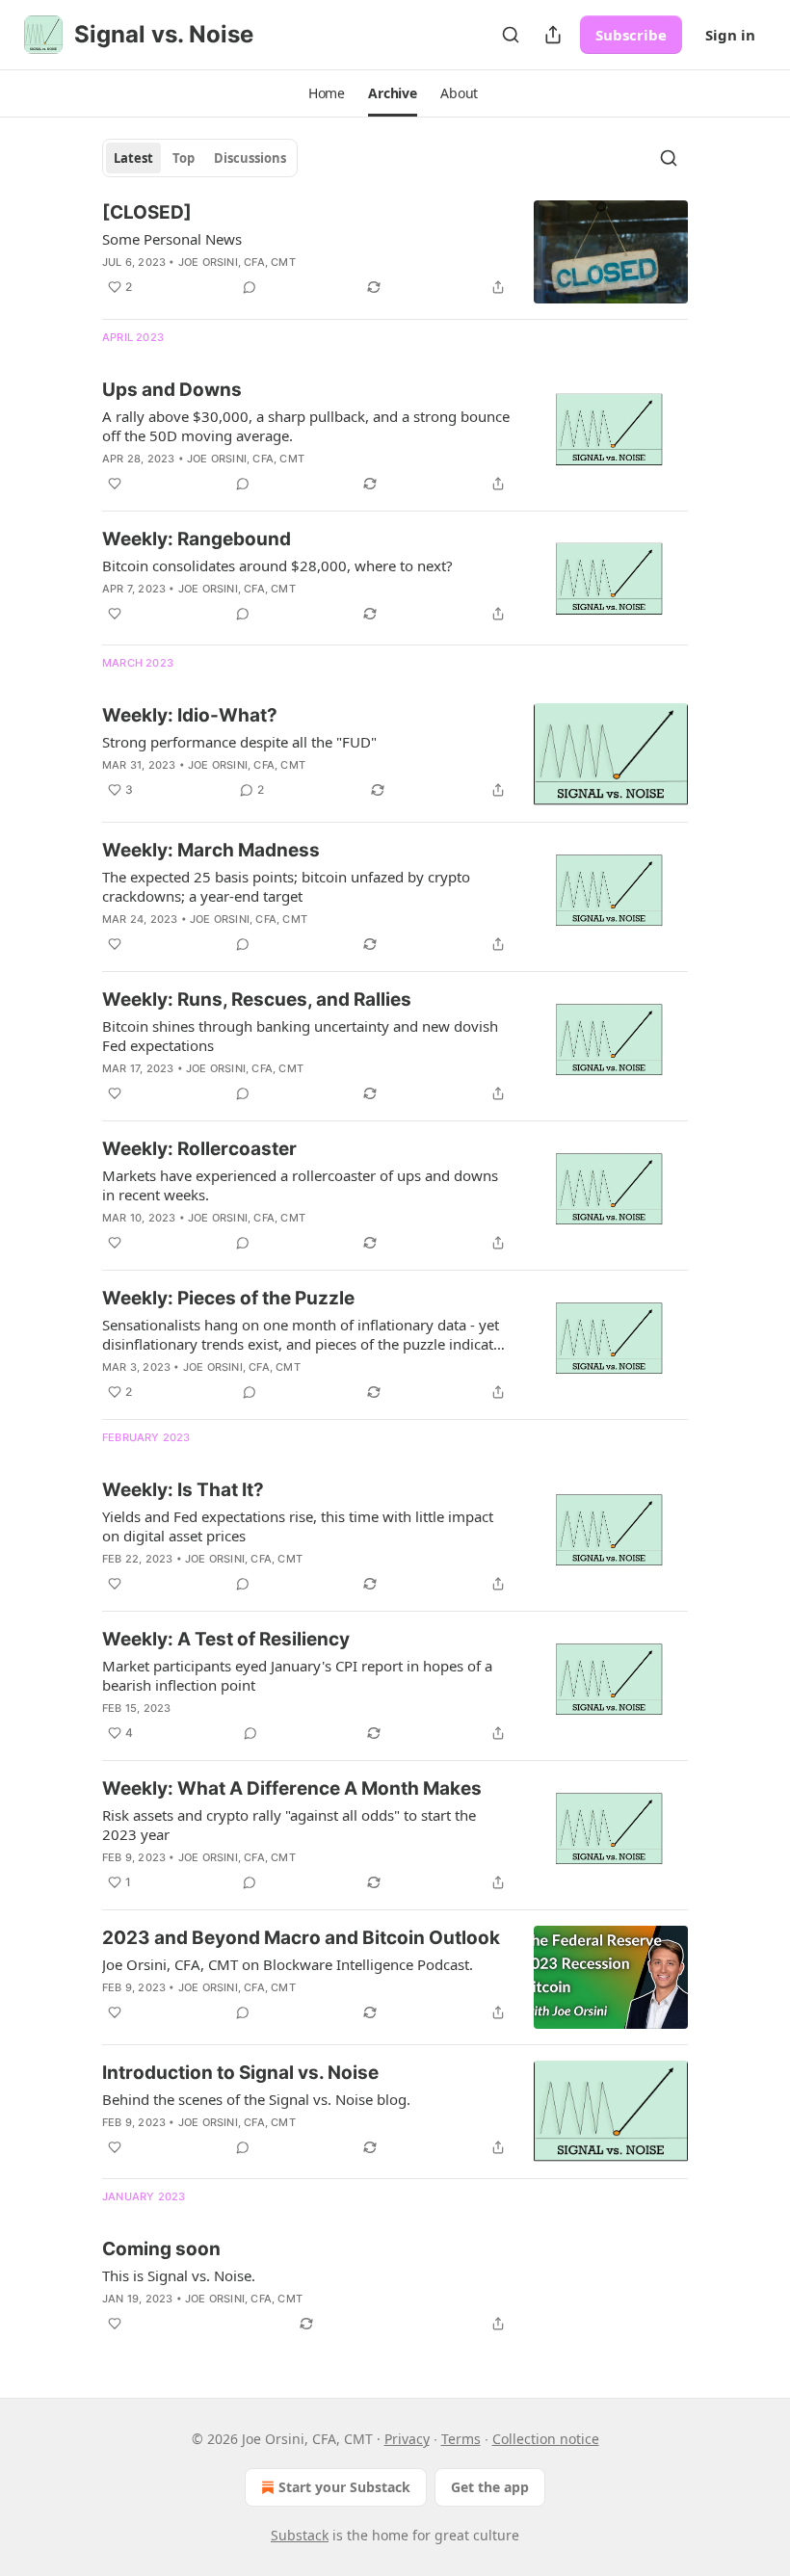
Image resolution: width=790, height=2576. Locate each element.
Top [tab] (184, 158)
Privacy (407, 2439)
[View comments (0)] (250, 287)
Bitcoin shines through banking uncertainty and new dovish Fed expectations (300, 1036)
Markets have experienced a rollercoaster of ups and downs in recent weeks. (300, 1185)
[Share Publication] (553, 35)
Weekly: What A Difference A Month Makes (292, 1788)
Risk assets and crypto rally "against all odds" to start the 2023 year (289, 1825)
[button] (327, 93)
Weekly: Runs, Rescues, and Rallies (257, 999)
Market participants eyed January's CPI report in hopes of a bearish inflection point (297, 1675)
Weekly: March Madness (211, 850)
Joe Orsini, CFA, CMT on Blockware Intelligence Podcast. (288, 1964)
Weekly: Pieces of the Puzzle (228, 1298)
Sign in (730, 35)
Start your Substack (344, 2487)
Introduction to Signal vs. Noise (240, 2073)
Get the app (490, 2487)
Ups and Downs (172, 390)
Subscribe (631, 35)
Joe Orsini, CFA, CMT (237, 262)
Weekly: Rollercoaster (199, 1149)
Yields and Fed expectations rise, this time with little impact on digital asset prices (298, 1526)
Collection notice (546, 2439)
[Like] (115, 484)
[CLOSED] (147, 212)
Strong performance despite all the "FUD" (239, 742)
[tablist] (200, 158)
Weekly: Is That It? (183, 1490)
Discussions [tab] (250, 158)
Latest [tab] (133, 158)
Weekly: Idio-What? (190, 715)
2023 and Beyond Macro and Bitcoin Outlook (301, 1938)
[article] (395, 252)
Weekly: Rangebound (197, 539)
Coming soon (161, 2249)
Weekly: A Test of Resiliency (226, 1639)
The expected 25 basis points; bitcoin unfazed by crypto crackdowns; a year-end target (286, 886)
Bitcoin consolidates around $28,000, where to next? (277, 565)
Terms (461, 2439)
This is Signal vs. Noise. (179, 2275)
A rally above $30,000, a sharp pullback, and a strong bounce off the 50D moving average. (306, 426)
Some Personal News (172, 239)
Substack (300, 2535)
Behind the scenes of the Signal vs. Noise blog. (256, 2099)
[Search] (511, 35)
